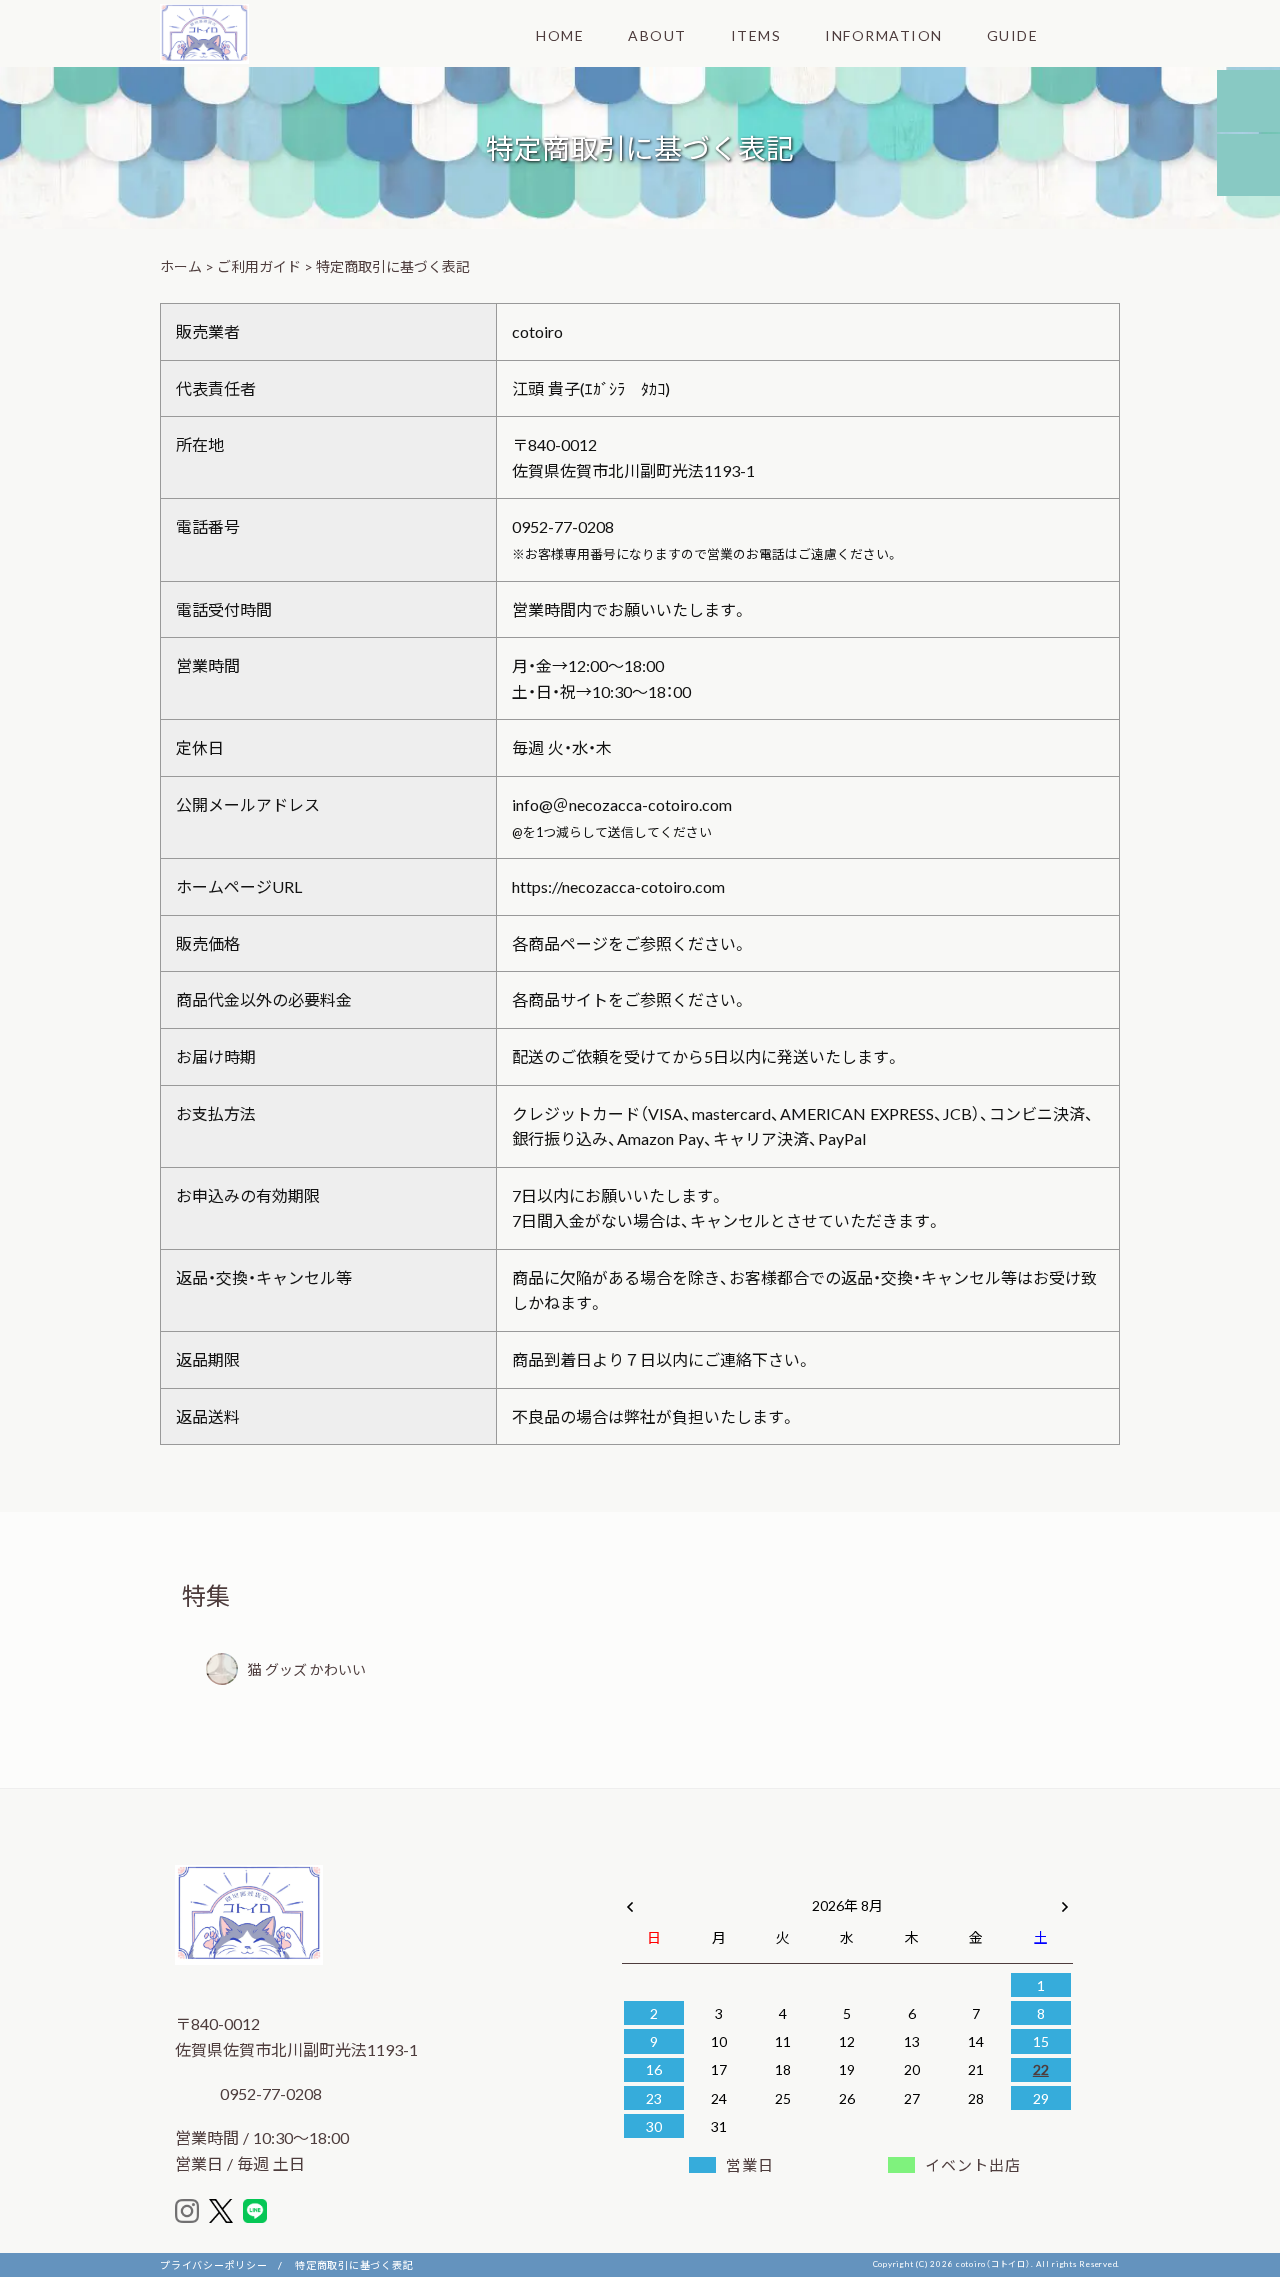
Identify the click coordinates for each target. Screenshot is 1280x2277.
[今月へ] (718, 1885)
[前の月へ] (630, 1901)
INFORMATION (884, 35)
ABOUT (657, 35)
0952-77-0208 (269, 2093)
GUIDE (1013, 35)
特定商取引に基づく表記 (354, 2264)
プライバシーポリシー (214, 2264)
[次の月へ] (1065, 1901)
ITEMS (756, 35)
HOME (560, 35)
